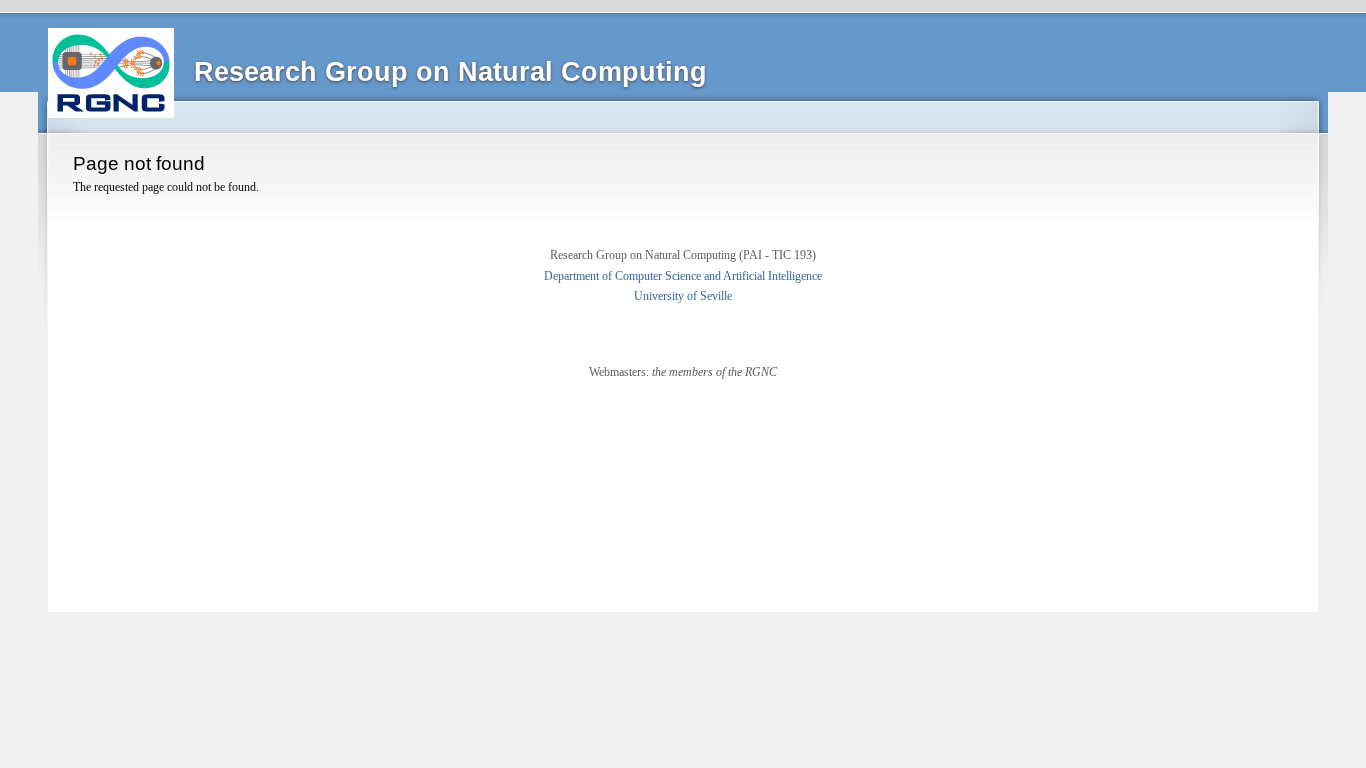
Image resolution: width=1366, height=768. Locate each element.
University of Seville (683, 296)
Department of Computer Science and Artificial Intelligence (683, 276)
